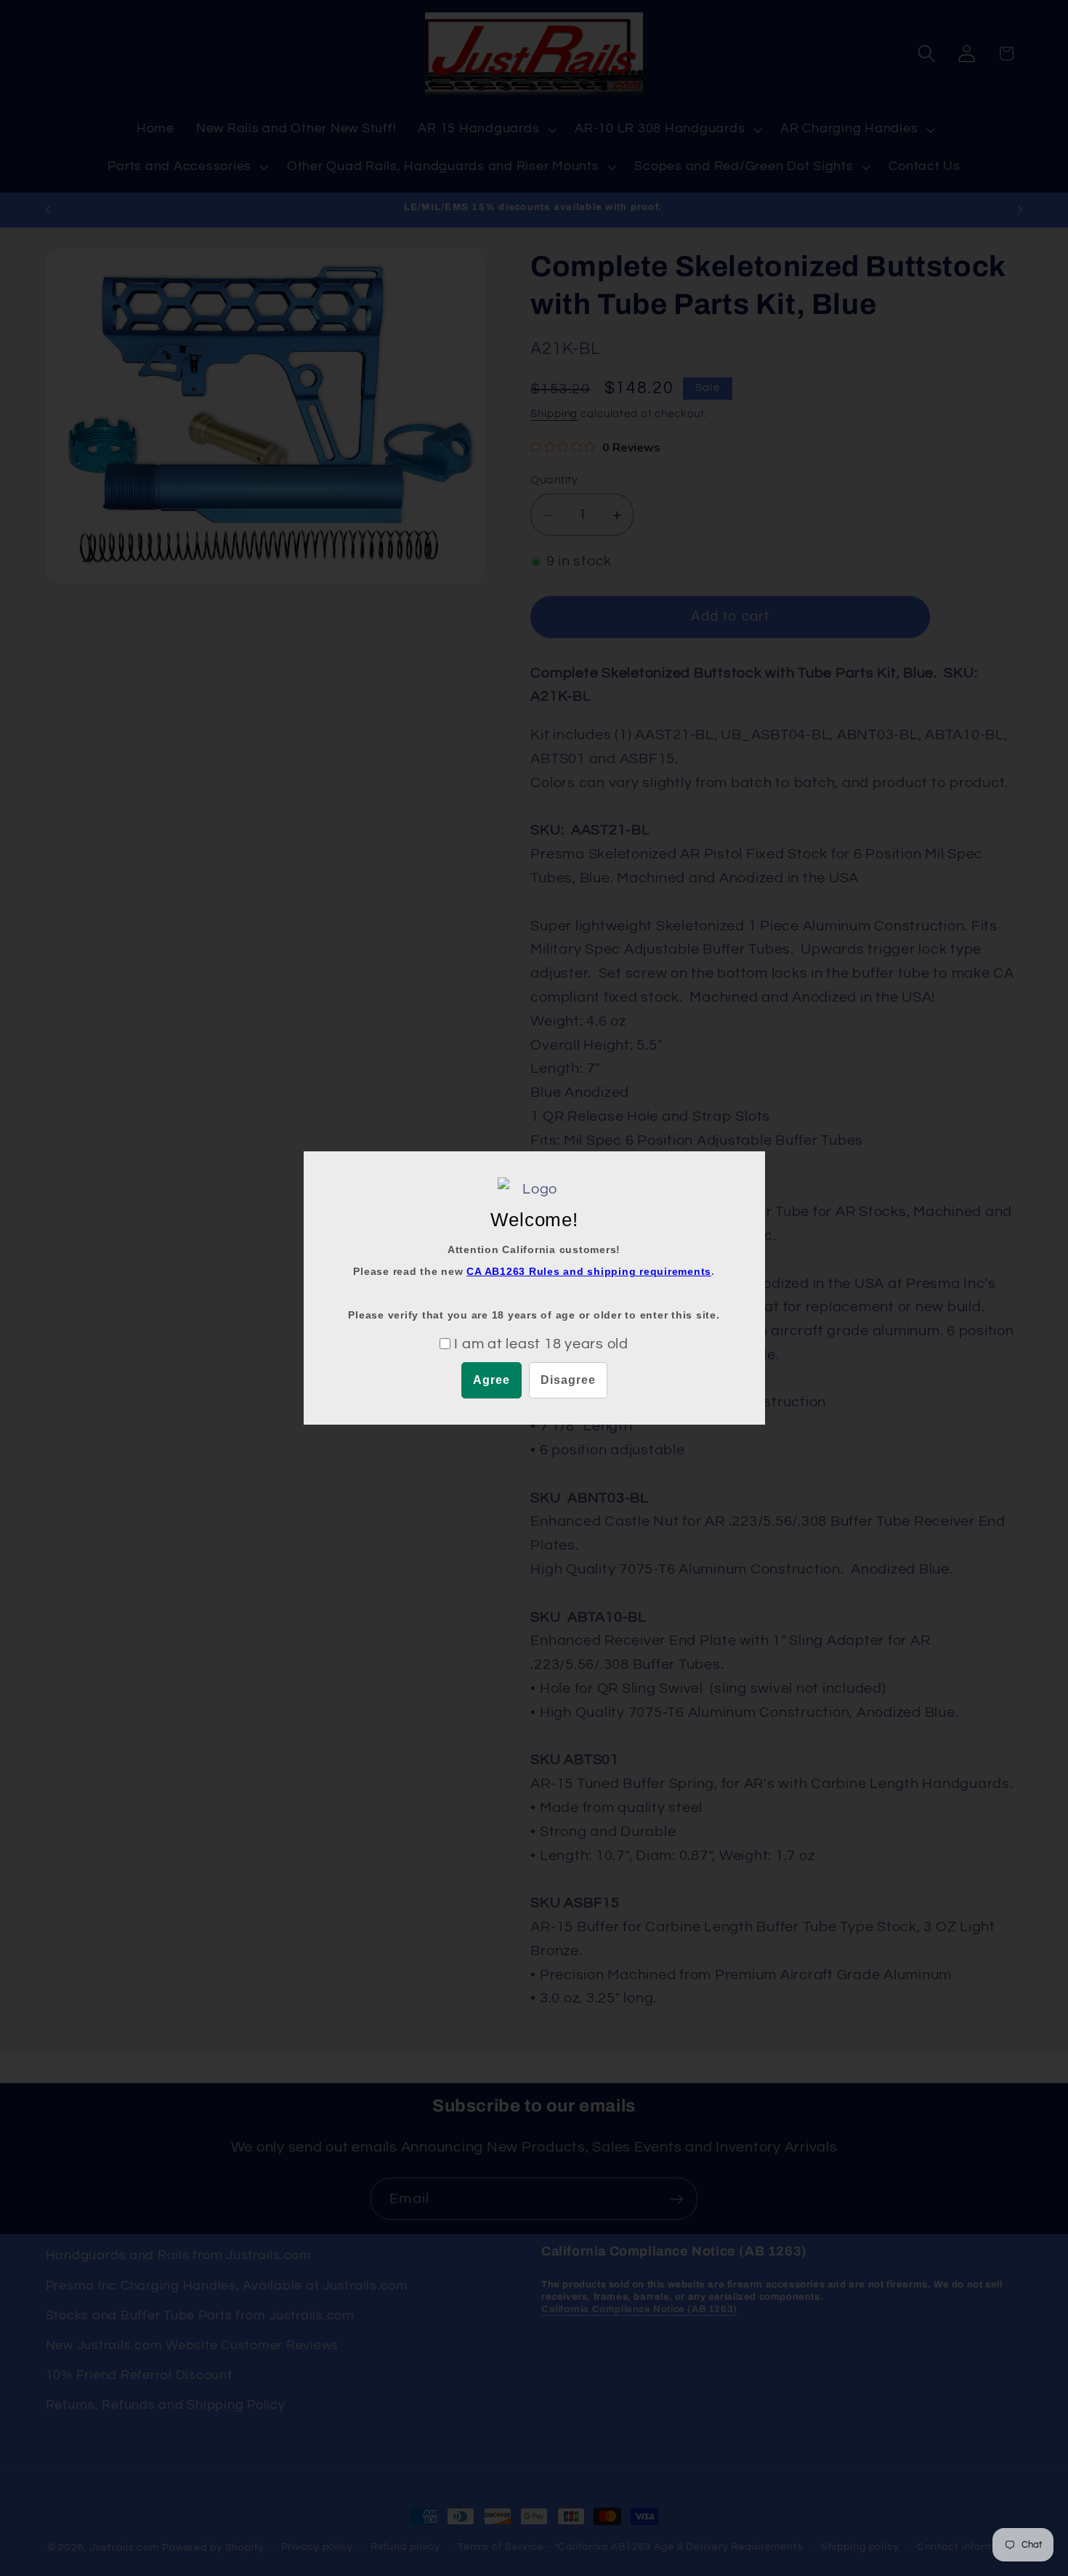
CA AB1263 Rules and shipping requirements (589, 1271)
